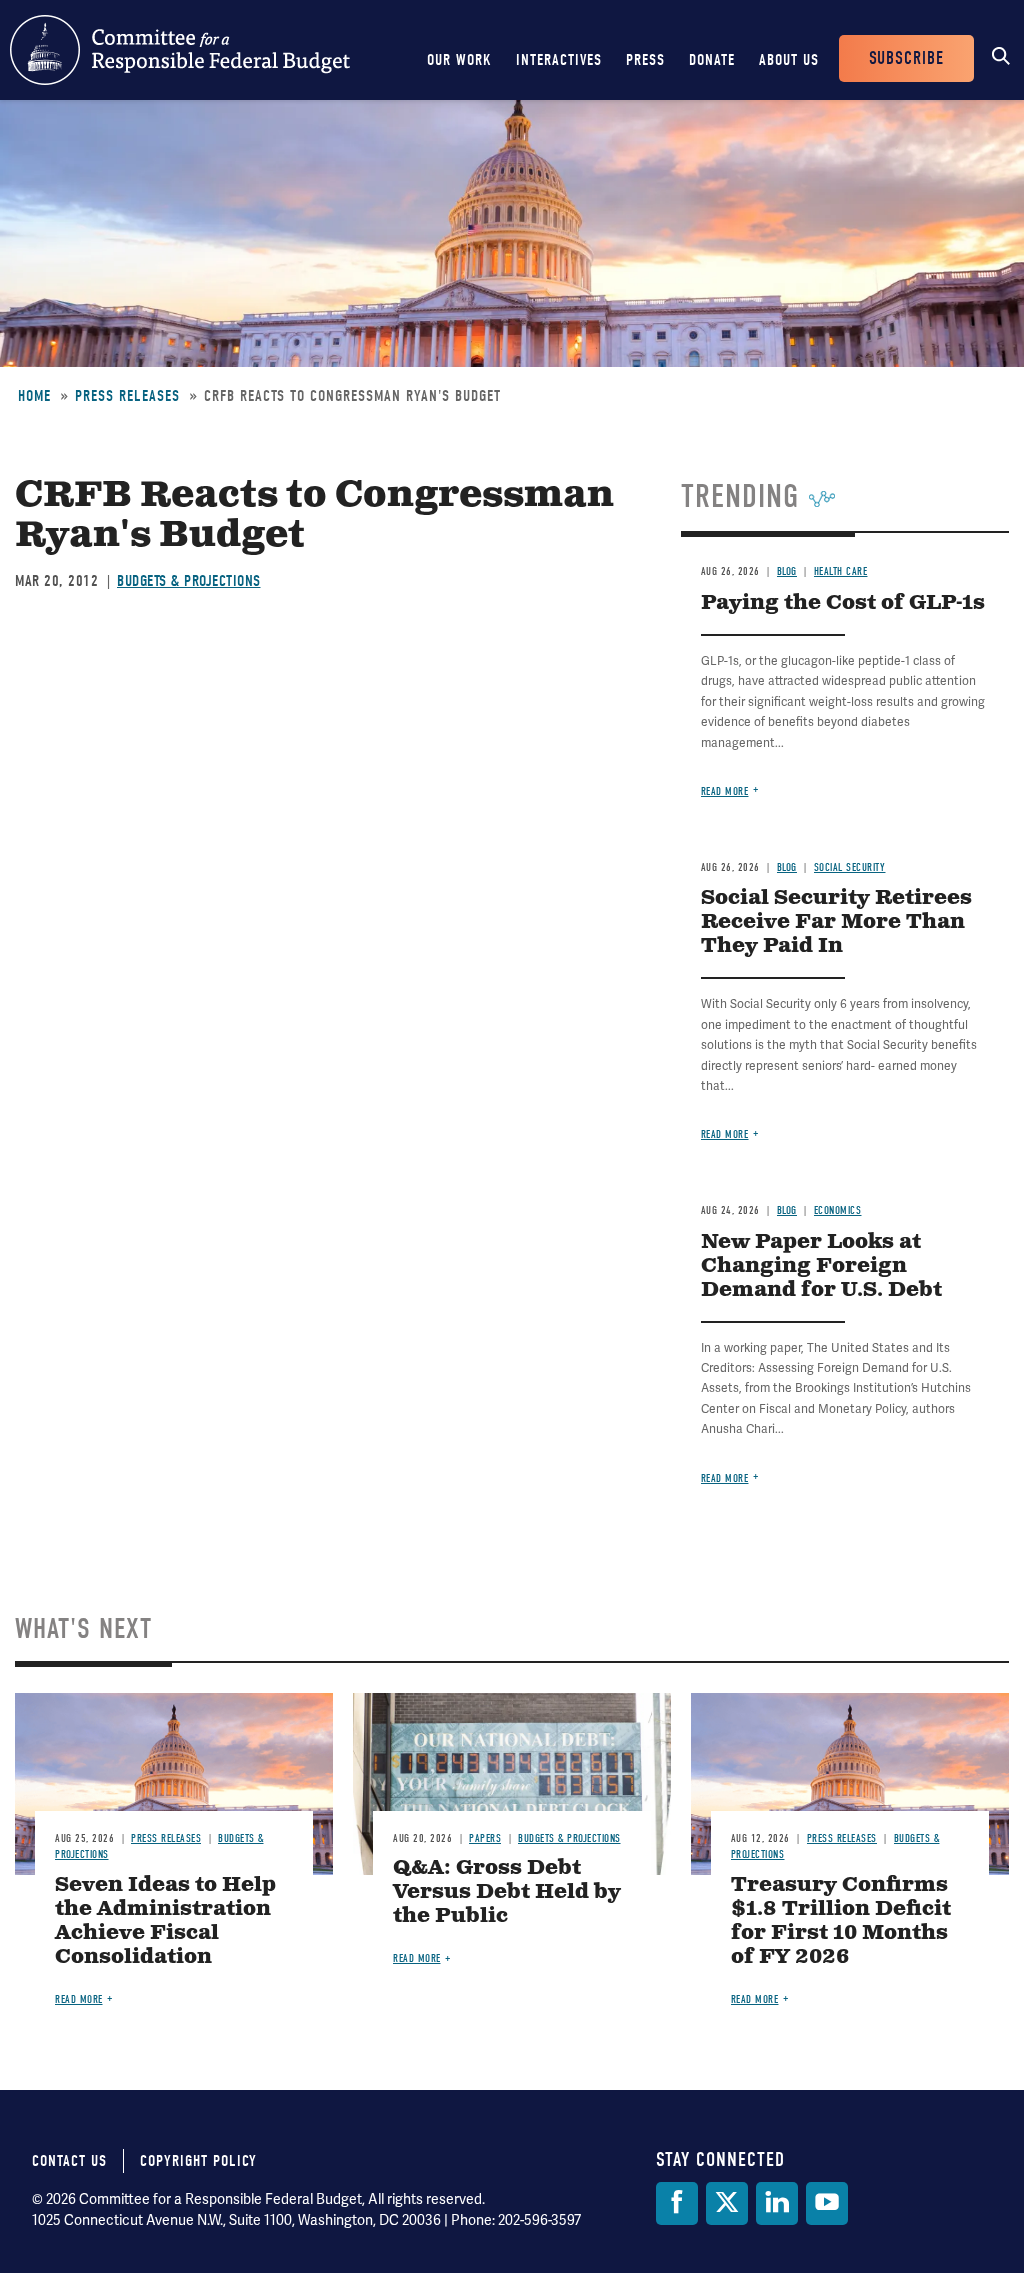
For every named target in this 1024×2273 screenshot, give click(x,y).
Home (34, 396)
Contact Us (69, 2161)
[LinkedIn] (777, 2203)
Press (645, 60)
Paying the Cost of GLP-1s (843, 603)
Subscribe (906, 58)
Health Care (841, 571)
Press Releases (127, 396)
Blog (787, 571)
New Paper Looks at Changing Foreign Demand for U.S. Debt (821, 1266)
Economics (838, 1210)
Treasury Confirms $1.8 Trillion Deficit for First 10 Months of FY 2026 (841, 1921)
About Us (789, 60)
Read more (725, 791)
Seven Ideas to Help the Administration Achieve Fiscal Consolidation (165, 1921)
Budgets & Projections (189, 581)
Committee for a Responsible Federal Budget (180, 50)
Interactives (559, 60)
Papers (485, 1838)
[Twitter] (727, 2203)
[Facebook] (677, 2203)
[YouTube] (827, 2203)
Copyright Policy (198, 2161)
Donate (712, 60)
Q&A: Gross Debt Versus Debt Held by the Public (507, 1892)
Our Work (459, 60)
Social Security (850, 867)
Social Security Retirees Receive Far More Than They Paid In (836, 922)
